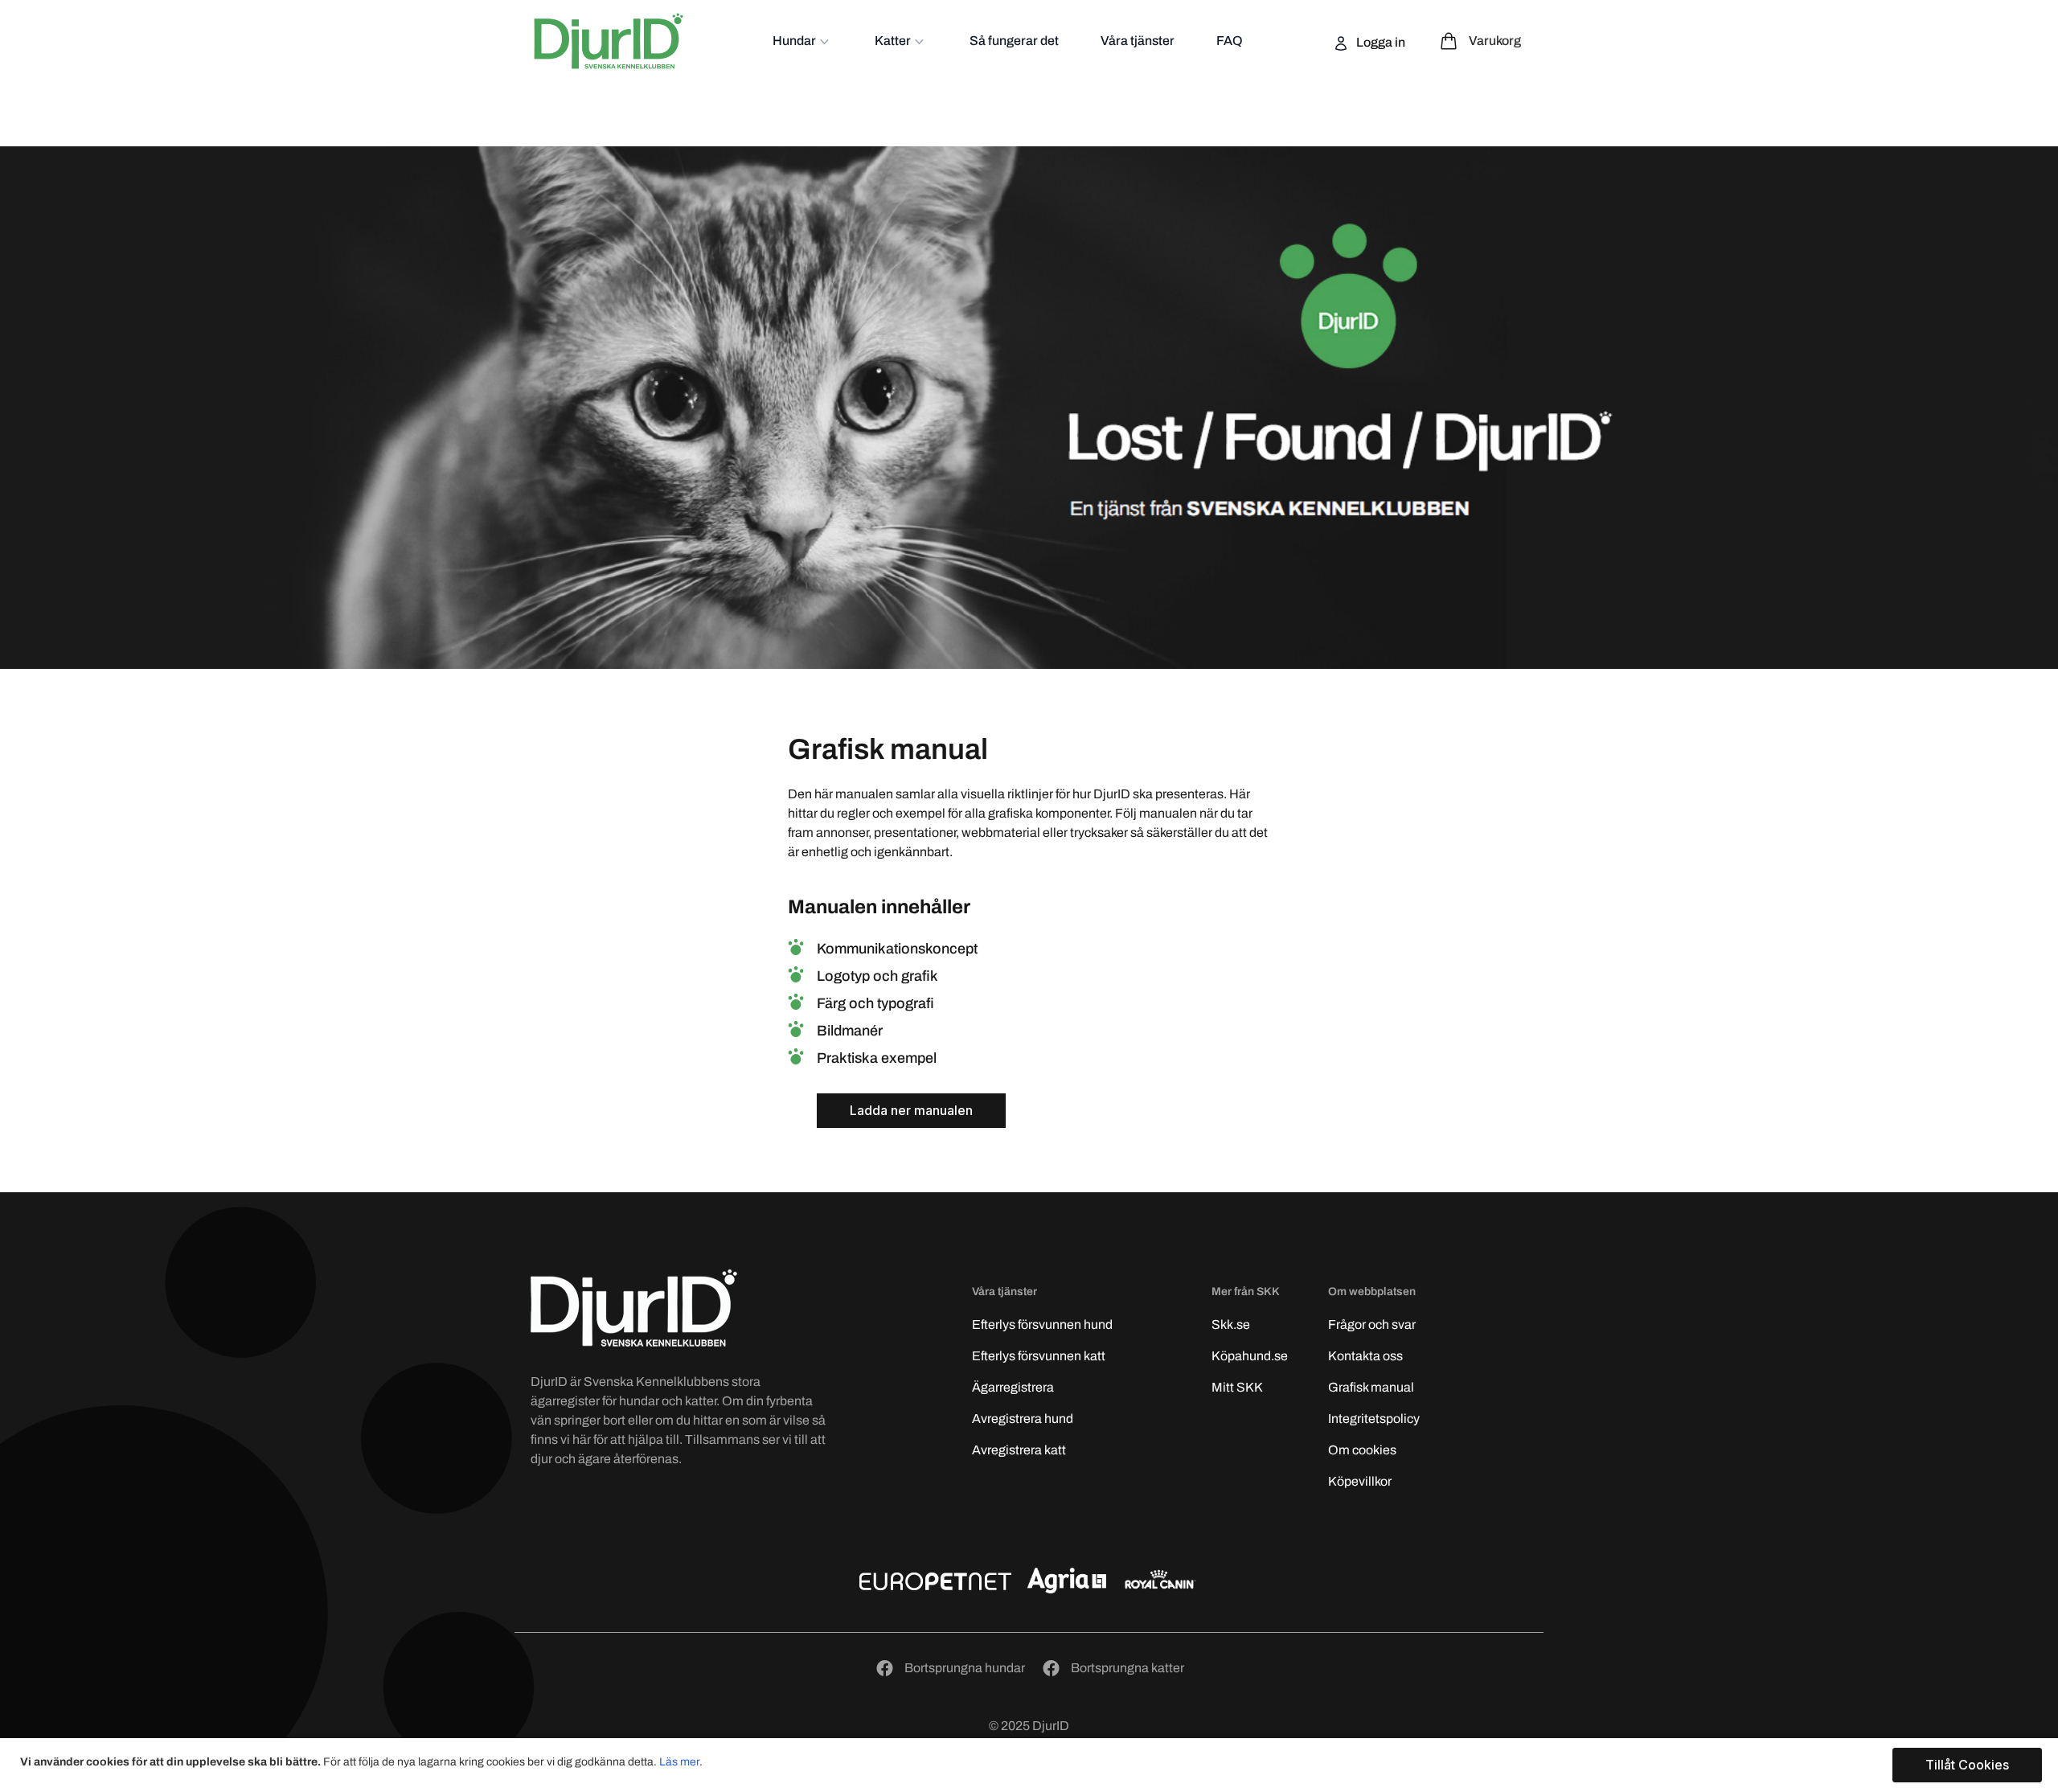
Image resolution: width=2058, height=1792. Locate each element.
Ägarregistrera (1013, 1387)
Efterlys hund (1042, 1325)
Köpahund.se (1250, 1356)
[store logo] (609, 41)
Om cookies (1362, 1450)
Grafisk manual (1371, 1387)
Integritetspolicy (1374, 1419)
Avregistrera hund (1023, 1419)
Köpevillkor (1360, 1481)
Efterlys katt (1039, 1356)
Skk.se (1231, 1325)
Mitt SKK (1237, 1387)
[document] (1031, 1765)
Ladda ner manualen (911, 1110)
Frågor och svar (1372, 1325)
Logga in (1380, 42)
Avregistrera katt (1019, 1450)
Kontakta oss (1365, 1356)
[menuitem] (803, 41)
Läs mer (679, 1762)
